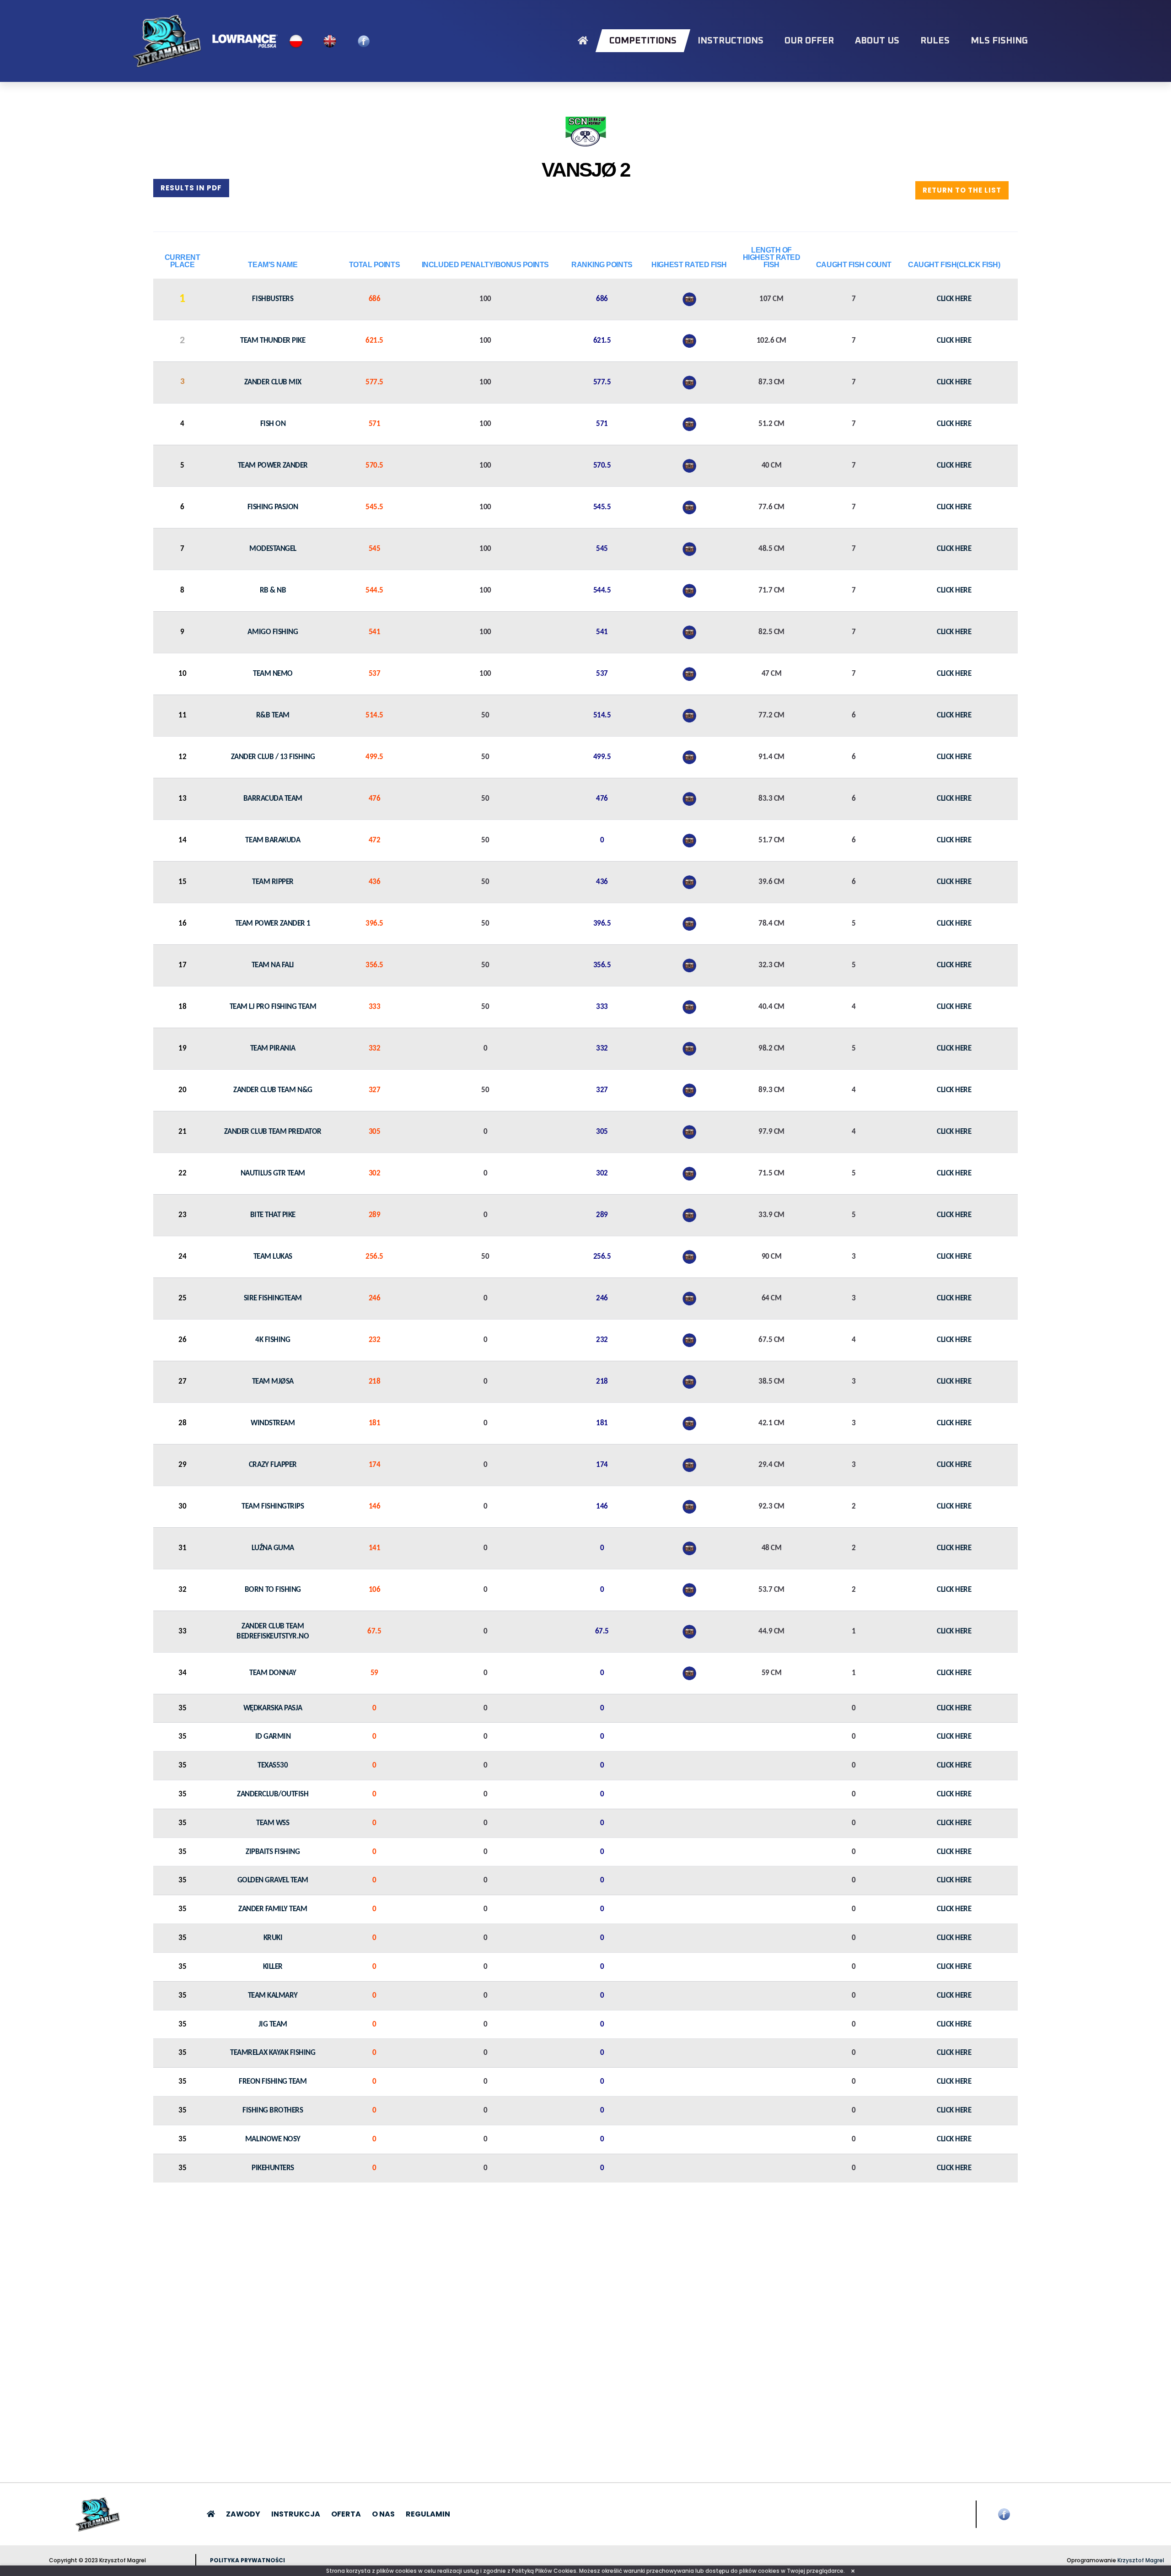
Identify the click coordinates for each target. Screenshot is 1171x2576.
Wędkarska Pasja (273, 1708)
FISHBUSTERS (273, 299)
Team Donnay (273, 1673)
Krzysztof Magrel (1141, 2560)
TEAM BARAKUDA (273, 840)
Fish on (273, 424)
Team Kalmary (273, 1996)
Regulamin (428, 2514)
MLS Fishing (999, 41)
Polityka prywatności (247, 2560)
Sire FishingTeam (273, 1298)
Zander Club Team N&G (273, 1090)
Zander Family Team (273, 1909)
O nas (383, 2514)
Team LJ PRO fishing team (273, 1007)
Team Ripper (273, 882)
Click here (954, 299)
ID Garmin (273, 1737)
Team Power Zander (273, 466)
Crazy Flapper (273, 1465)
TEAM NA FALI (273, 965)
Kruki (273, 1938)
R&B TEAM (273, 715)
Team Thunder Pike (273, 341)
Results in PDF (191, 188)
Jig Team (273, 2024)
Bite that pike (273, 1215)
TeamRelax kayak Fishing (273, 2053)
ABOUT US (877, 41)
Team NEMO (273, 674)
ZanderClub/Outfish (273, 1794)
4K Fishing (273, 1340)
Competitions (643, 41)
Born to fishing (273, 1590)
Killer (273, 1967)
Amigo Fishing (273, 632)
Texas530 (273, 1765)
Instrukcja (296, 2514)
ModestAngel (273, 549)
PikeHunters (273, 2168)
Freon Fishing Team (273, 2082)
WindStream (273, 1423)
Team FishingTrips (273, 1506)
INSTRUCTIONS (731, 41)
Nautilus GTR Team (273, 1173)
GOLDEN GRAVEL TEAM (273, 1880)
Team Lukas (273, 1257)
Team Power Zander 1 (273, 924)
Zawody (243, 2514)
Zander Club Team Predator (273, 1132)
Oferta (346, 2514)
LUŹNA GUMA (273, 1548)
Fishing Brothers (273, 2110)
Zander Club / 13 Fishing (273, 757)
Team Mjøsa (273, 1382)
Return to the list (962, 190)
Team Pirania (273, 1048)
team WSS (273, 1823)
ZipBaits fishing (273, 1852)
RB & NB (273, 590)
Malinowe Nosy (273, 2139)
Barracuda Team (273, 799)
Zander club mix (273, 382)
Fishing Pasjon (273, 507)
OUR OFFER (809, 41)
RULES (935, 41)
